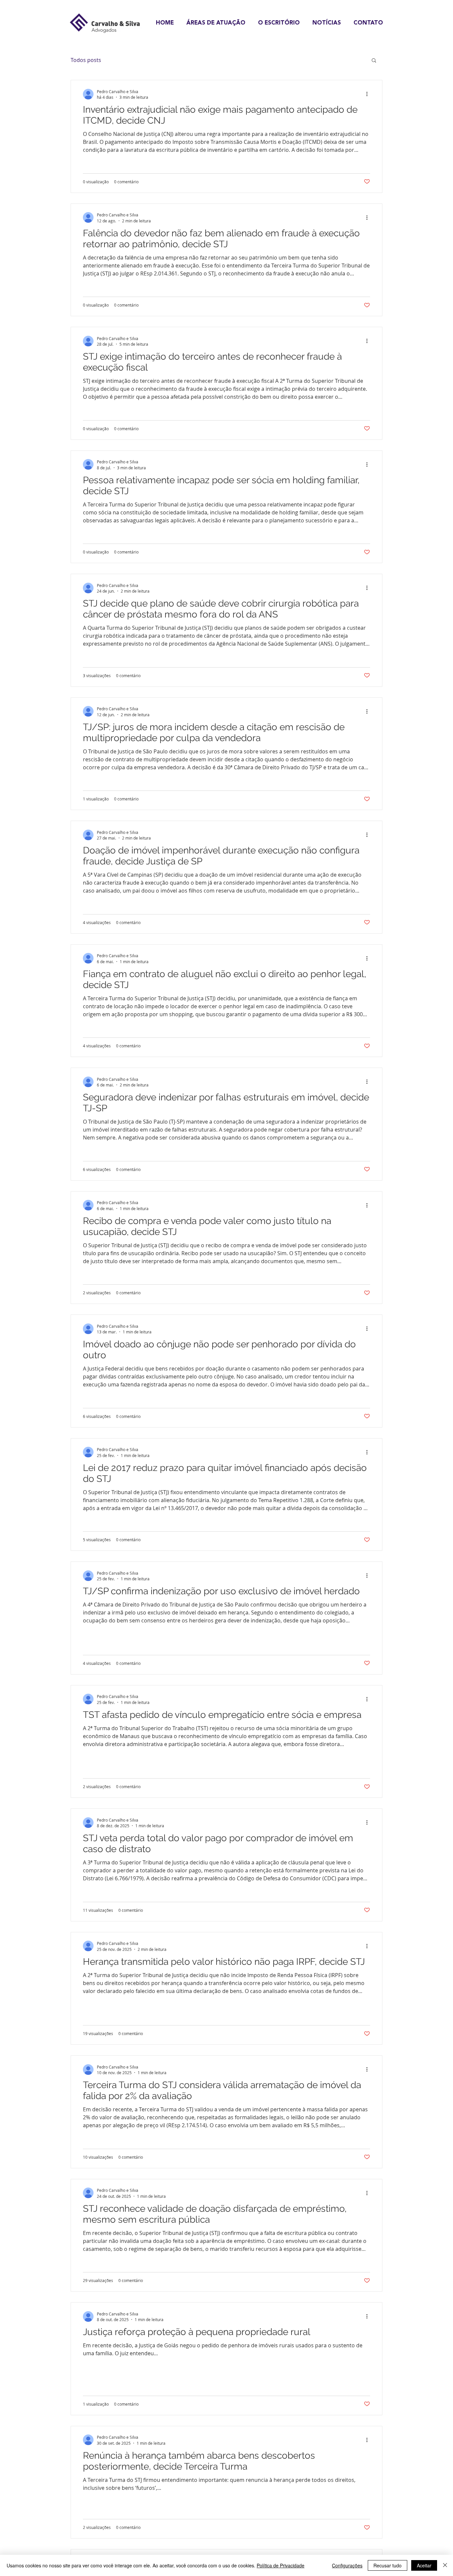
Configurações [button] (347, 2565)
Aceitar (424, 2565)
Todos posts (86, 60)
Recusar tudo (388, 2565)
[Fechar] (445, 2565)
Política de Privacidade (281, 2565)
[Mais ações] (369, 94)
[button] (374, 61)
